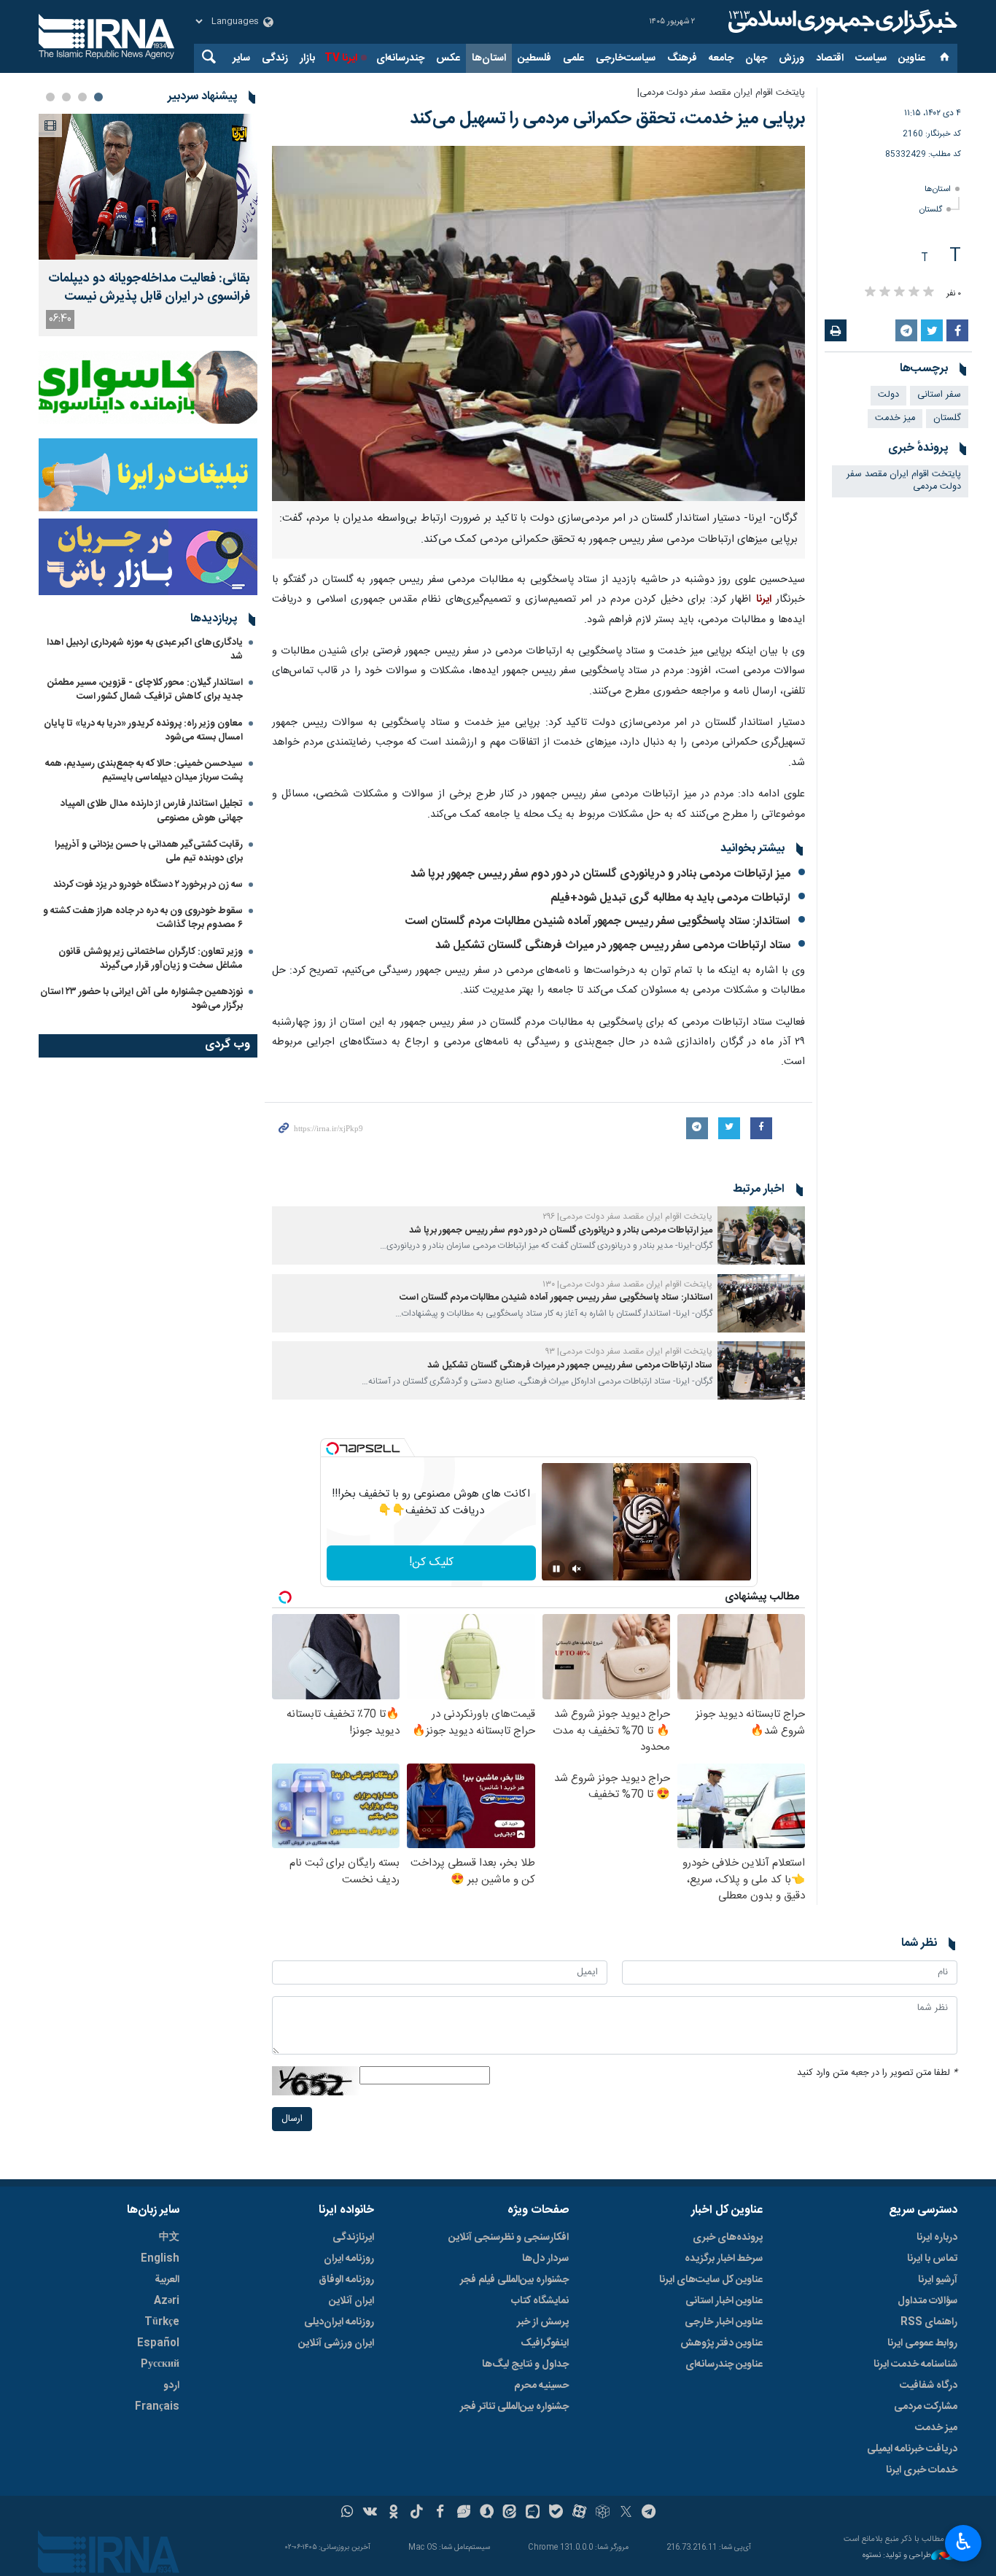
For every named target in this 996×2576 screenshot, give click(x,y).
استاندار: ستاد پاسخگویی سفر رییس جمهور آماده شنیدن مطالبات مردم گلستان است (598, 922)
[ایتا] (510, 2513)
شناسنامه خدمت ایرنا (915, 2364)
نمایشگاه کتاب (540, 2301)
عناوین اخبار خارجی (724, 2322)
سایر (241, 58)
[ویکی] (370, 2513)
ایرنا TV (341, 58)
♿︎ (964, 2542)
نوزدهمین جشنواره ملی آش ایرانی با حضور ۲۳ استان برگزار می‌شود (141, 999)
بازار (307, 58)
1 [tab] (98, 97)
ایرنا (841, 22)
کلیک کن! (431, 1563)
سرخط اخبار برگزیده (724, 2259)
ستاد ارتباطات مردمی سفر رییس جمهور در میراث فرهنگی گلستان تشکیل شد (613, 946)
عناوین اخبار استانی (724, 2301)
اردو (171, 2386)
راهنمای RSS (929, 2322)
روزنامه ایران (349, 2259)
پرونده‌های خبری (728, 2238)
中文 (169, 2238)
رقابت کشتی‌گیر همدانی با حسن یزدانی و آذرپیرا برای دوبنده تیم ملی (149, 851)
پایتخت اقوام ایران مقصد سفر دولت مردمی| (721, 93)
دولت (888, 395)
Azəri (167, 2301)
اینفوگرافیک (545, 2343)
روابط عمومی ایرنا (922, 2343)
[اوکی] (393, 2513)
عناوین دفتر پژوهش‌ (721, 2343)
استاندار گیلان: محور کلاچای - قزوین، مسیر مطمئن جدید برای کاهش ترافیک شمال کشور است (145, 690)
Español (158, 2343)
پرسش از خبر (543, 2322)
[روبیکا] (603, 2513)
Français (157, 2407)
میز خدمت (895, 418)
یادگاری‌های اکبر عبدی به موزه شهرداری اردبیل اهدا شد (145, 649)
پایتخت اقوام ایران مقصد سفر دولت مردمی (904, 481)
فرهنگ (682, 58)
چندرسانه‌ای (400, 58)
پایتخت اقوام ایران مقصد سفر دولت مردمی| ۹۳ (629, 1351)
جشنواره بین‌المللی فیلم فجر (514, 2280)
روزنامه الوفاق (346, 2280)
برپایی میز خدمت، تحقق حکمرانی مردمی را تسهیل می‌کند (607, 119)
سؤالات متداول (927, 2301)
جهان (756, 58)
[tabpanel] (148, 225)
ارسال (292, 2119)
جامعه (721, 58)
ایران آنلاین (351, 2301)
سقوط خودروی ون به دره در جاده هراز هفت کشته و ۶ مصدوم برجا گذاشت (143, 918)
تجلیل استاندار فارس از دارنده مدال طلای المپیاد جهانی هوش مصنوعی (152, 811)
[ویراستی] (463, 2513)
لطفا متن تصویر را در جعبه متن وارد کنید (877, 2073)
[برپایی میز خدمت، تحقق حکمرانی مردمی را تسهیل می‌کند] (538, 323)
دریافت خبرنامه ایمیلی (912, 2449)
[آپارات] (579, 2513)
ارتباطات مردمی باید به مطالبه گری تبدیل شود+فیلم (670, 898)
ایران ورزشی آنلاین (336, 2343)
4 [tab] (50, 97)
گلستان (931, 210)
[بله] (556, 2513)
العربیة (167, 2280)
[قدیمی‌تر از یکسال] (761, 1235)
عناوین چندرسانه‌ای (724, 2364)
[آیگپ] (533, 2513)
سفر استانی (939, 395)
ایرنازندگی (353, 2238)
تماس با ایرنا (932, 2259)
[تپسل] (332, 1448)
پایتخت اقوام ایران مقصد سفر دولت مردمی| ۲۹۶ (627, 1217)
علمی (573, 58)
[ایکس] (626, 2513)
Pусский (160, 2364)
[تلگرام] (649, 2513)
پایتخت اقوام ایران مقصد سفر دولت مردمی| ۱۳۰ (627, 1284)
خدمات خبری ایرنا (922, 2470)
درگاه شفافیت (929, 2386)
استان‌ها (489, 58)
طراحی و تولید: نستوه (897, 2556)
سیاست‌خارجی (626, 58)
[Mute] (577, 1569)
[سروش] (487, 2513)
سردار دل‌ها (545, 2259)
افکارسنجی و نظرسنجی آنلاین (509, 2238)
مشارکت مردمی (926, 2407)
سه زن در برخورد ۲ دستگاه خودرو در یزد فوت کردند (148, 885)
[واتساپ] (347, 2513)
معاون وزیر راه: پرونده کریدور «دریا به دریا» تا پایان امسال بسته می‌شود (143, 730)
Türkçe (162, 2322)
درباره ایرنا (937, 2238)
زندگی (275, 58)
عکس (448, 58)
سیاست (871, 58)
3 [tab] (66, 97)
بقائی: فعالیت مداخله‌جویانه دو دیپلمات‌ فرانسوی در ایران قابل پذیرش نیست (149, 288)
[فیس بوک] (440, 2513)
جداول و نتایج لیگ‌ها (525, 2364)
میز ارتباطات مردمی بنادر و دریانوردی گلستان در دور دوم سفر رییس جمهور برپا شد (600, 874)
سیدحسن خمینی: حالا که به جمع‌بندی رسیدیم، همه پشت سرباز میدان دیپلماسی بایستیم (144, 771)
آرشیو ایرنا (938, 2280)
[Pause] (556, 1569)
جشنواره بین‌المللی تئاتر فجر (514, 2407)
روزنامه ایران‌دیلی (339, 2322)
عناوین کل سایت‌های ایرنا (711, 2280)
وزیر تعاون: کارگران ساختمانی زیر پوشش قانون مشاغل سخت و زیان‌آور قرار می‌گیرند (151, 959)
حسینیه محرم (541, 2386)
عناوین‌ (912, 58)
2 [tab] (82, 97)
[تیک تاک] (417, 2513)
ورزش (791, 58)
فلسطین (534, 58)
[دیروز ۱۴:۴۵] (148, 187)
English (160, 2259)
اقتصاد (830, 58)
